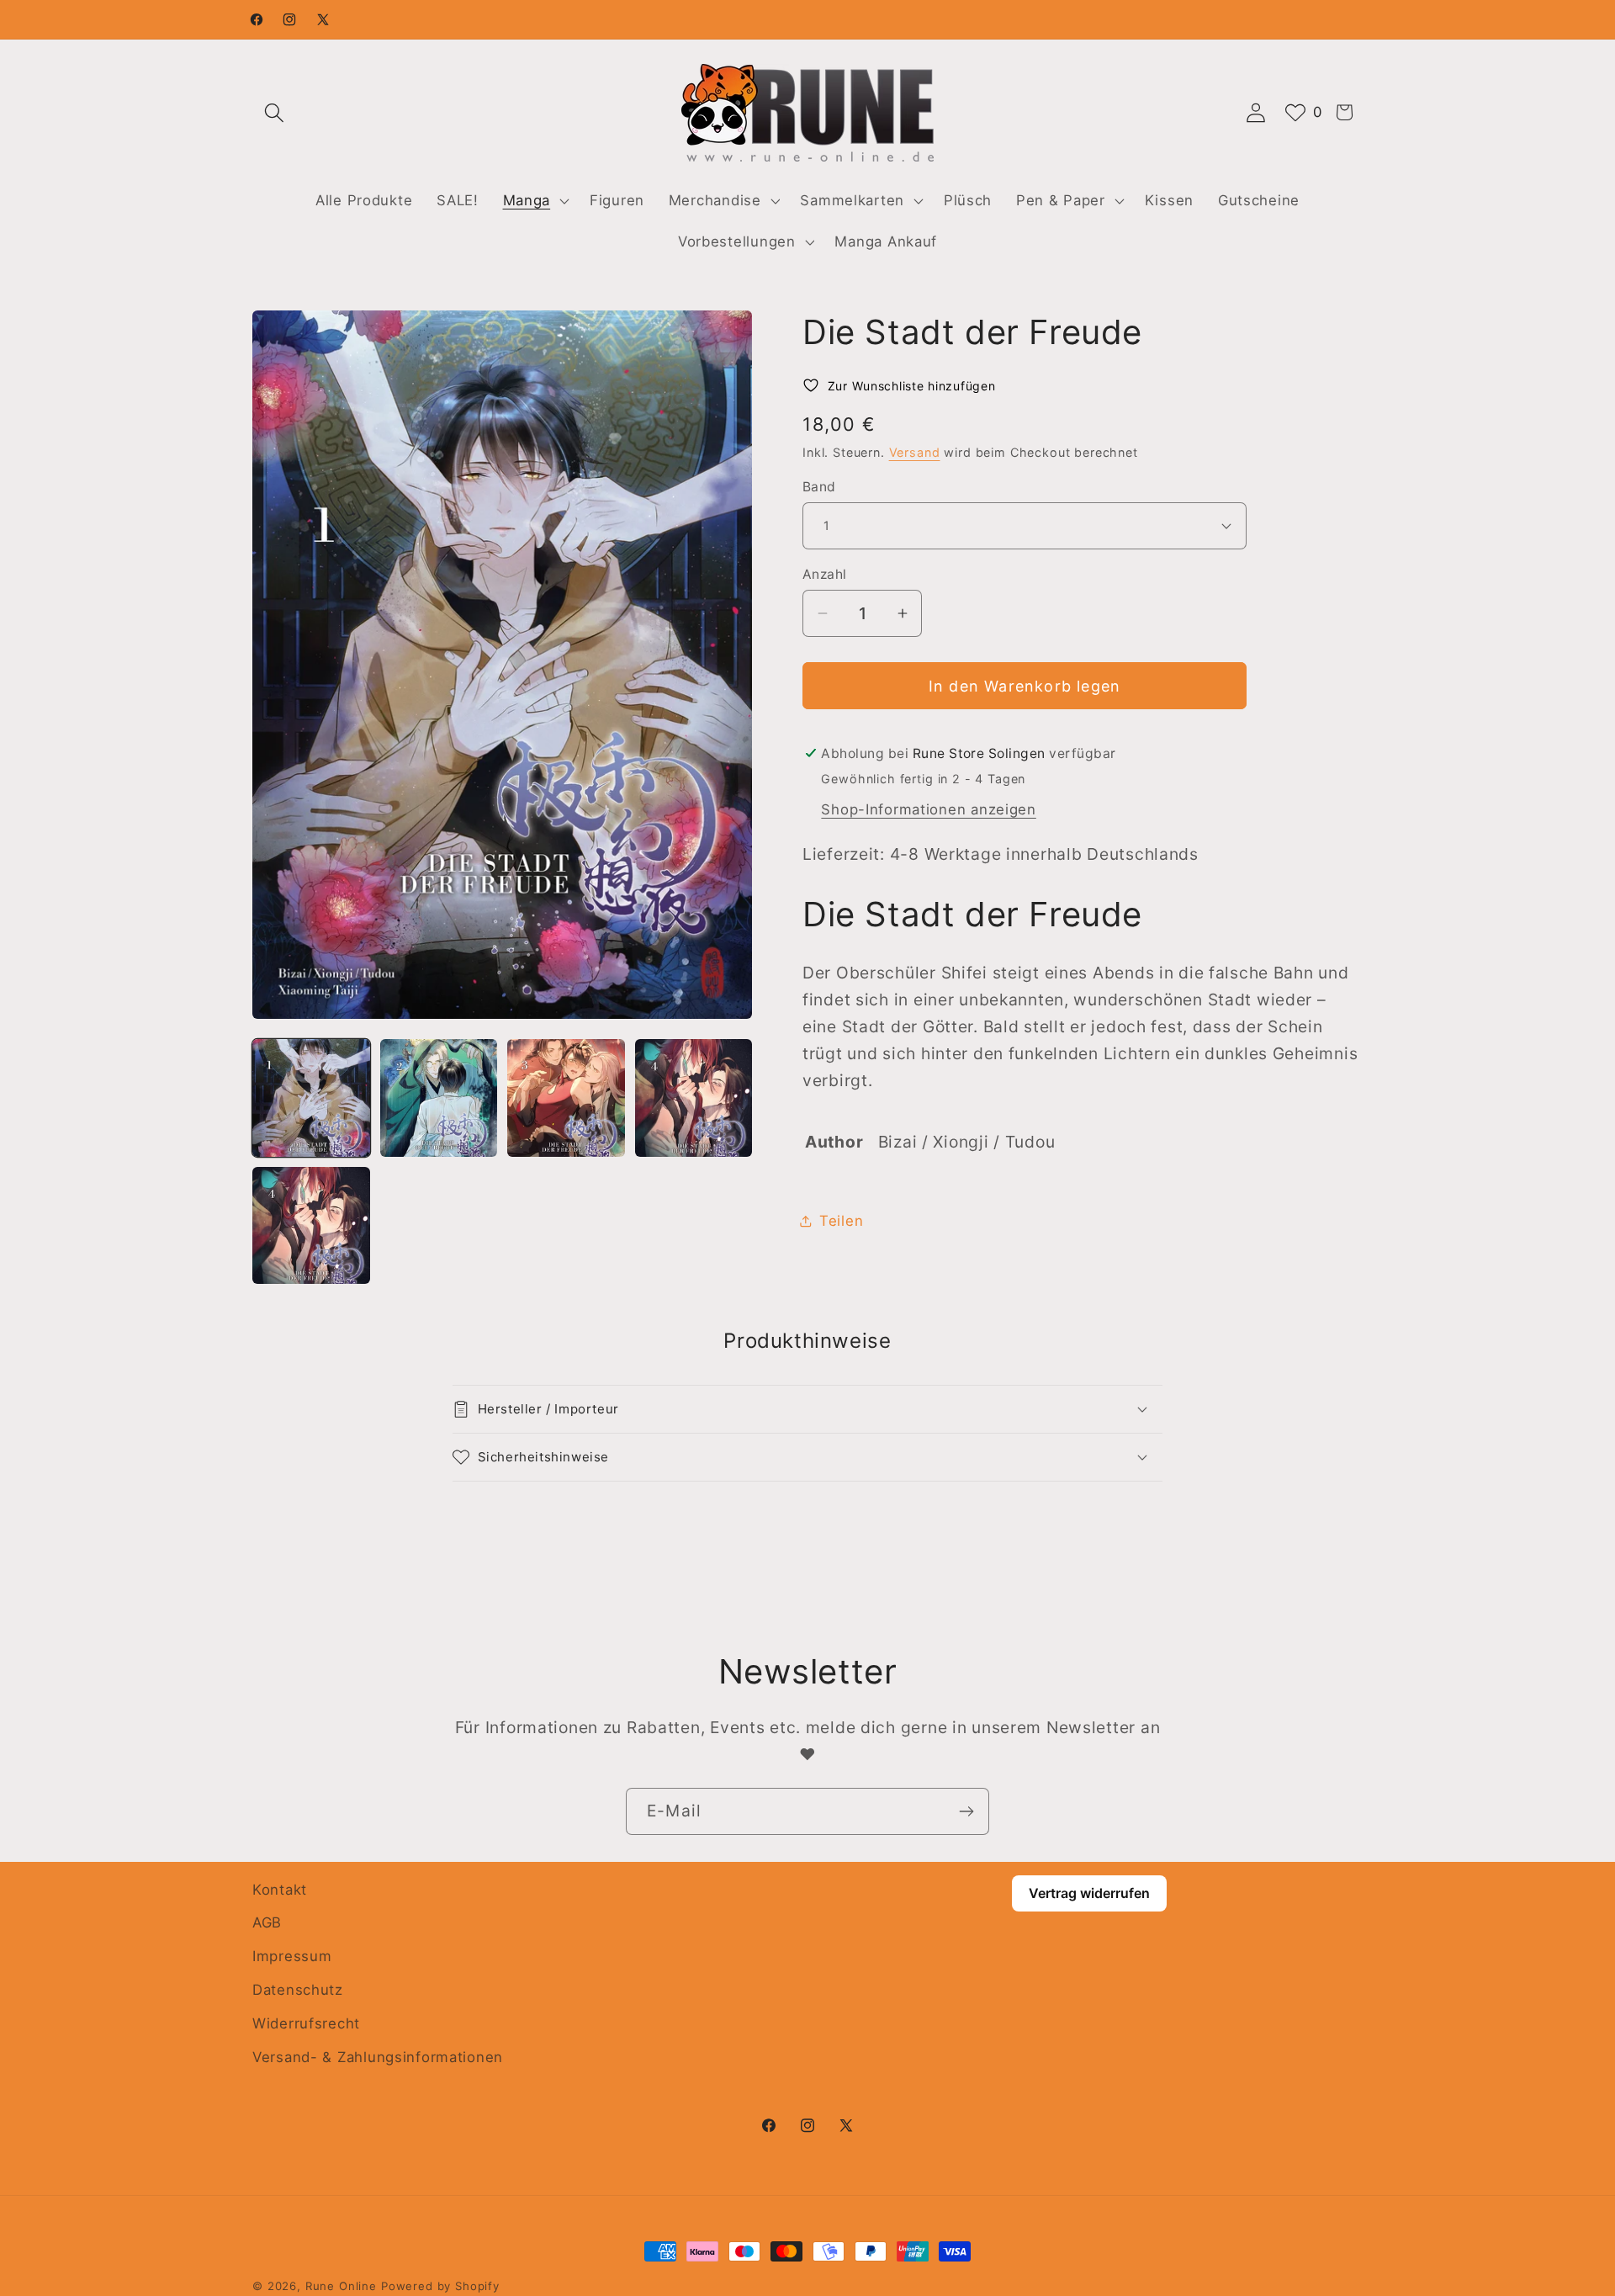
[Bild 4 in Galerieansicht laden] (694, 1098)
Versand (915, 452)
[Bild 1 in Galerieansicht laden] (311, 1098)
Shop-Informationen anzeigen (928, 809)
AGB (267, 1923)
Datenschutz (298, 1991)
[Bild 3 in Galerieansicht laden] (566, 1098)
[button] (275, 112)
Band (819, 486)
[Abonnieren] (966, 1811)
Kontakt (280, 1890)
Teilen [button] (841, 1221)
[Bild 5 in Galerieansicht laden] (311, 1226)
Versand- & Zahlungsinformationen (378, 2058)
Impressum (292, 1957)
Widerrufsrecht (306, 2024)
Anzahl (825, 574)
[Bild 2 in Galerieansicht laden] (439, 1098)
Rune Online (341, 2286)
